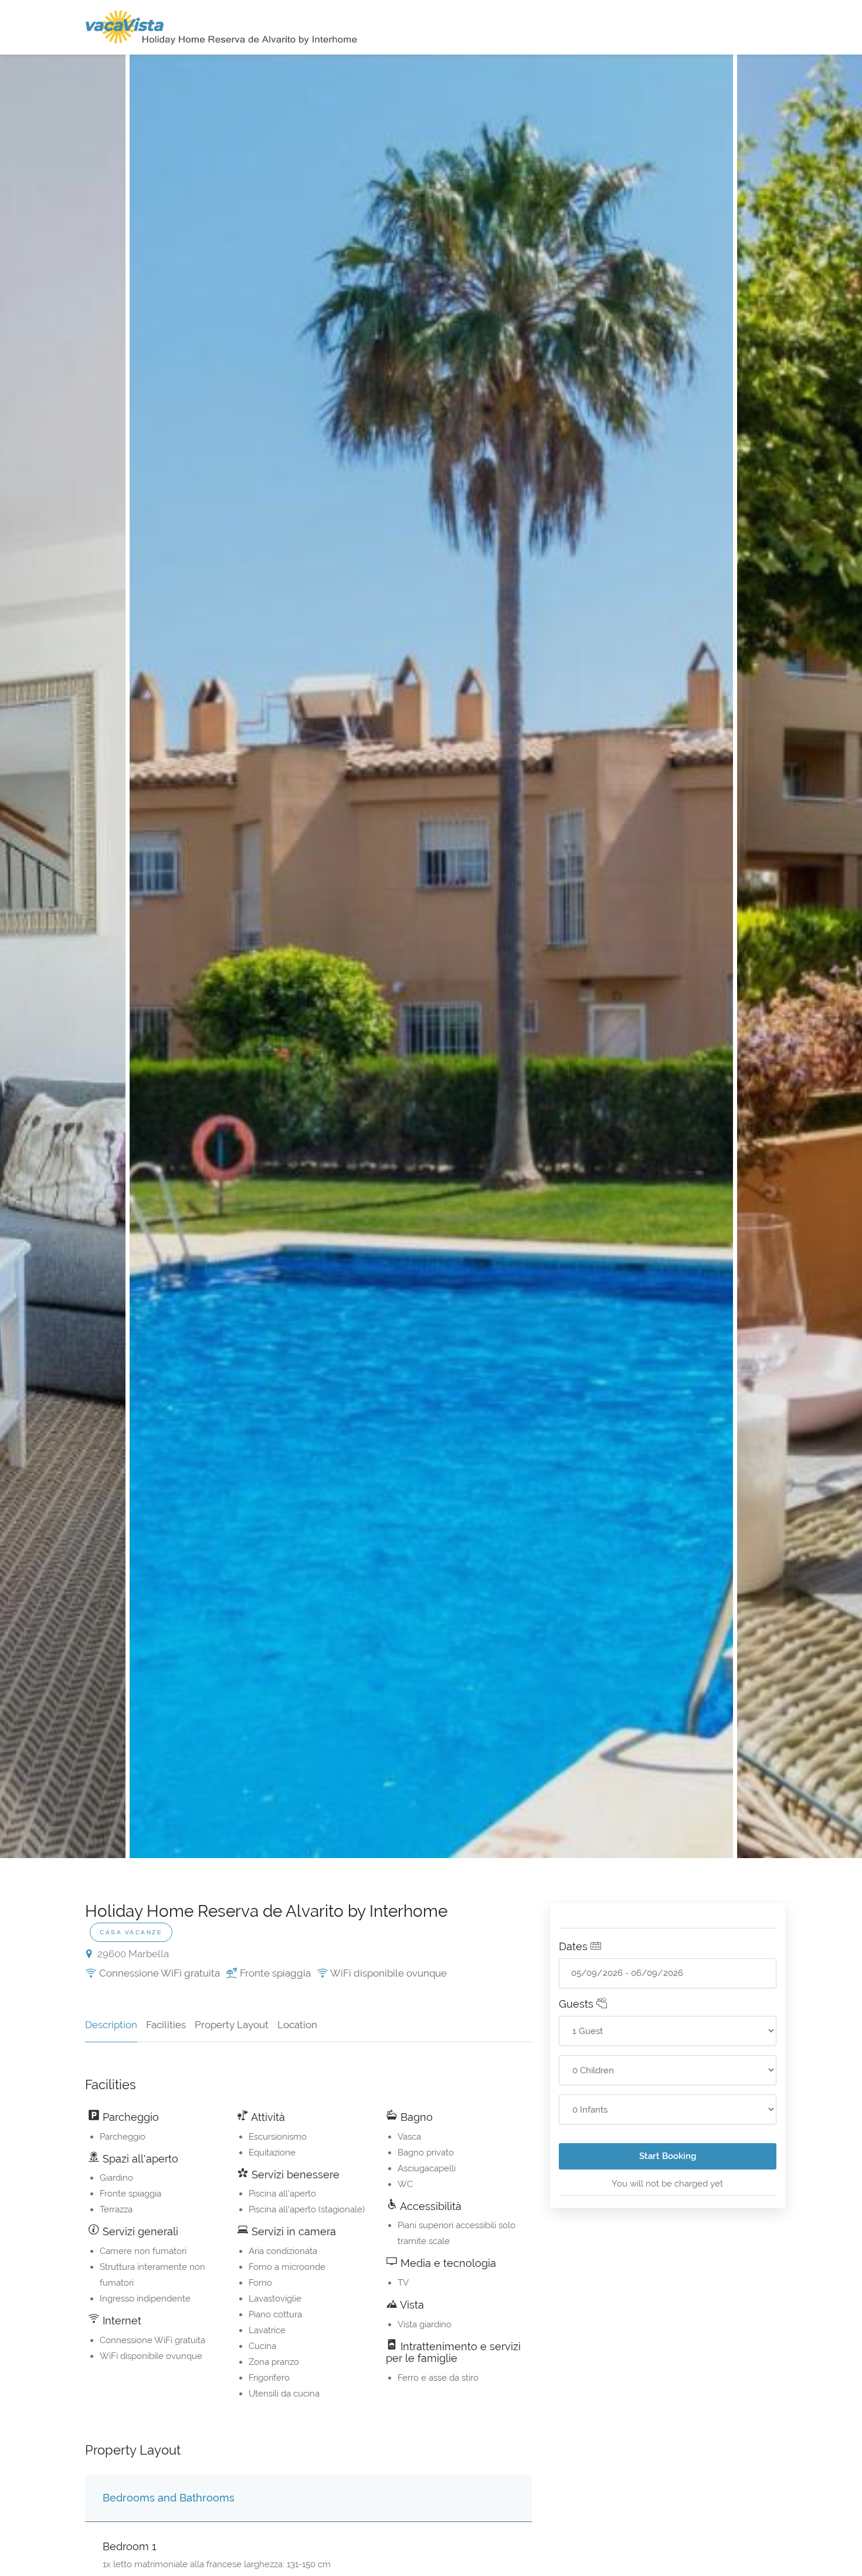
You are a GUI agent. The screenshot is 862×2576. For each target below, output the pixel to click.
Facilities (166, 2025)
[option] (431, 956)
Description (111, 2025)
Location (297, 2025)
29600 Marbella (132, 1954)
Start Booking (668, 2156)
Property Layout (232, 2025)
